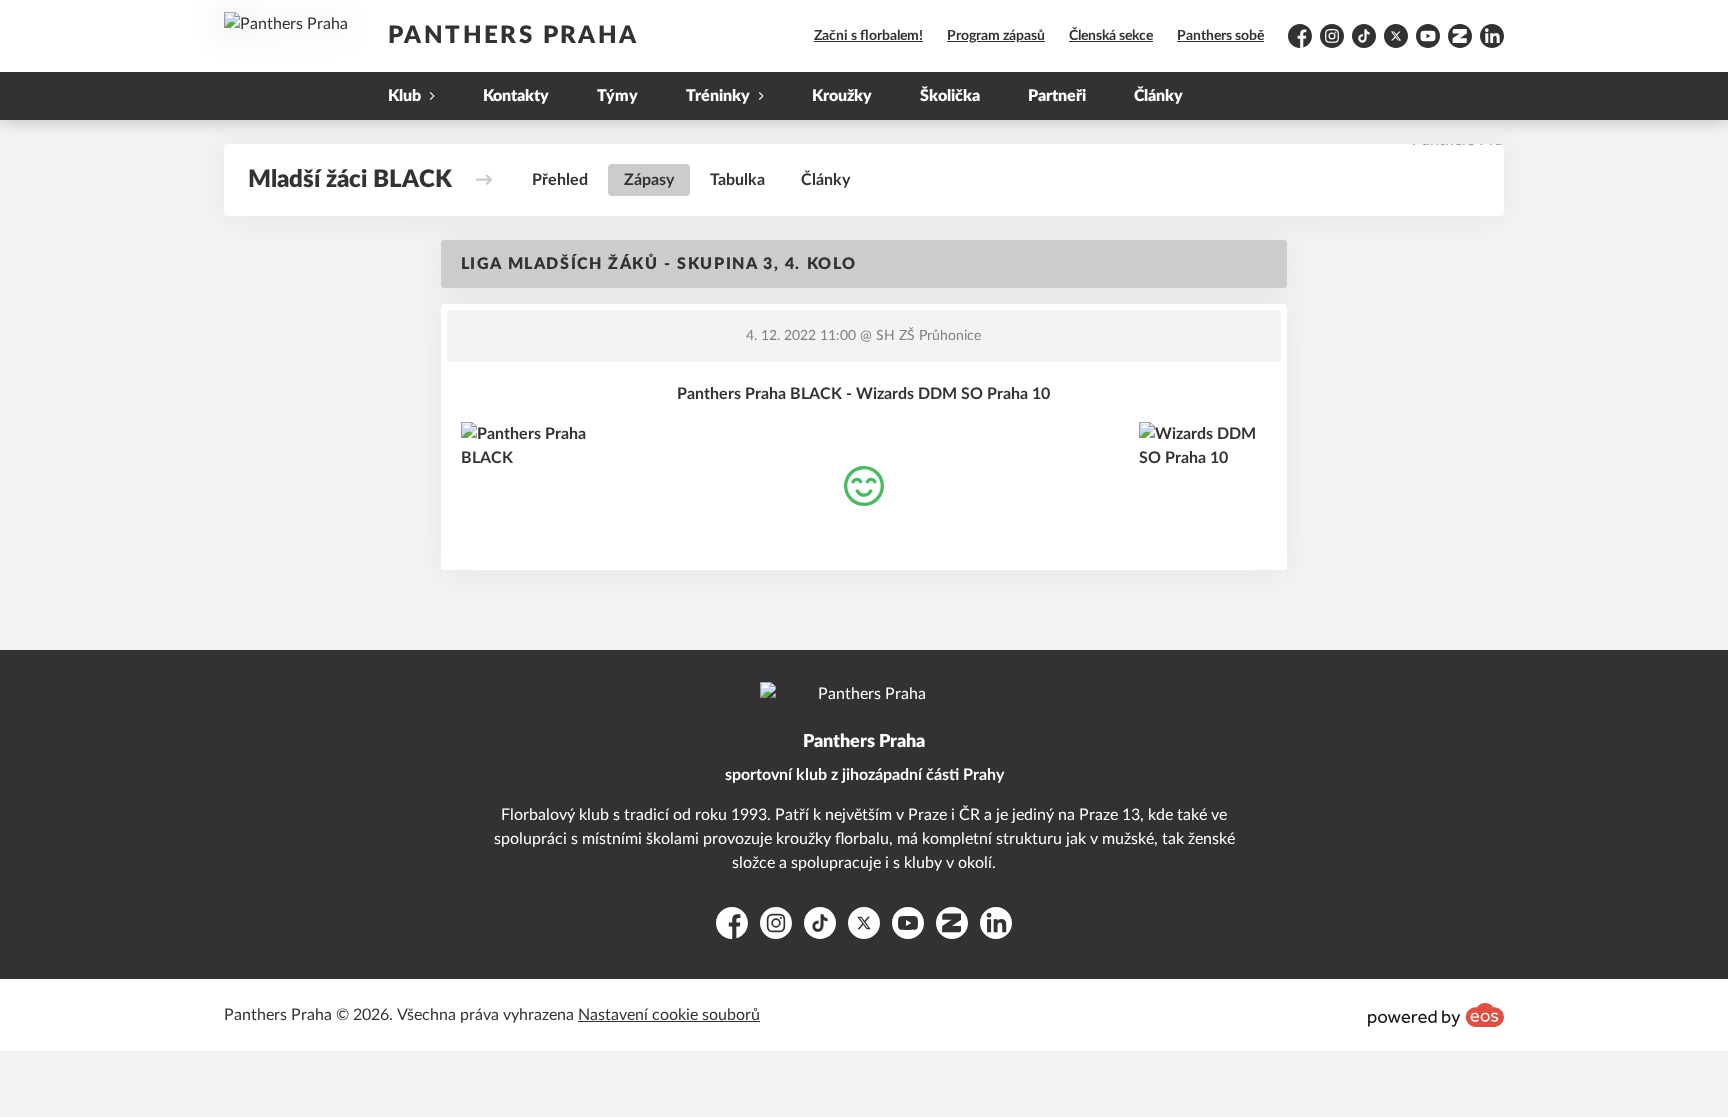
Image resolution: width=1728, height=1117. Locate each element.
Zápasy (649, 180)
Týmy (617, 96)
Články (1158, 96)
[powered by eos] (1436, 1015)
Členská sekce (1111, 36)
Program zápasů (996, 36)
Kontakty (516, 96)
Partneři (1057, 96)
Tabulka (737, 180)
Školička (950, 96)
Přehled (560, 180)
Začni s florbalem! (868, 36)
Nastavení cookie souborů (669, 1015)
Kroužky (842, 96)
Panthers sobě (1220, 36)
